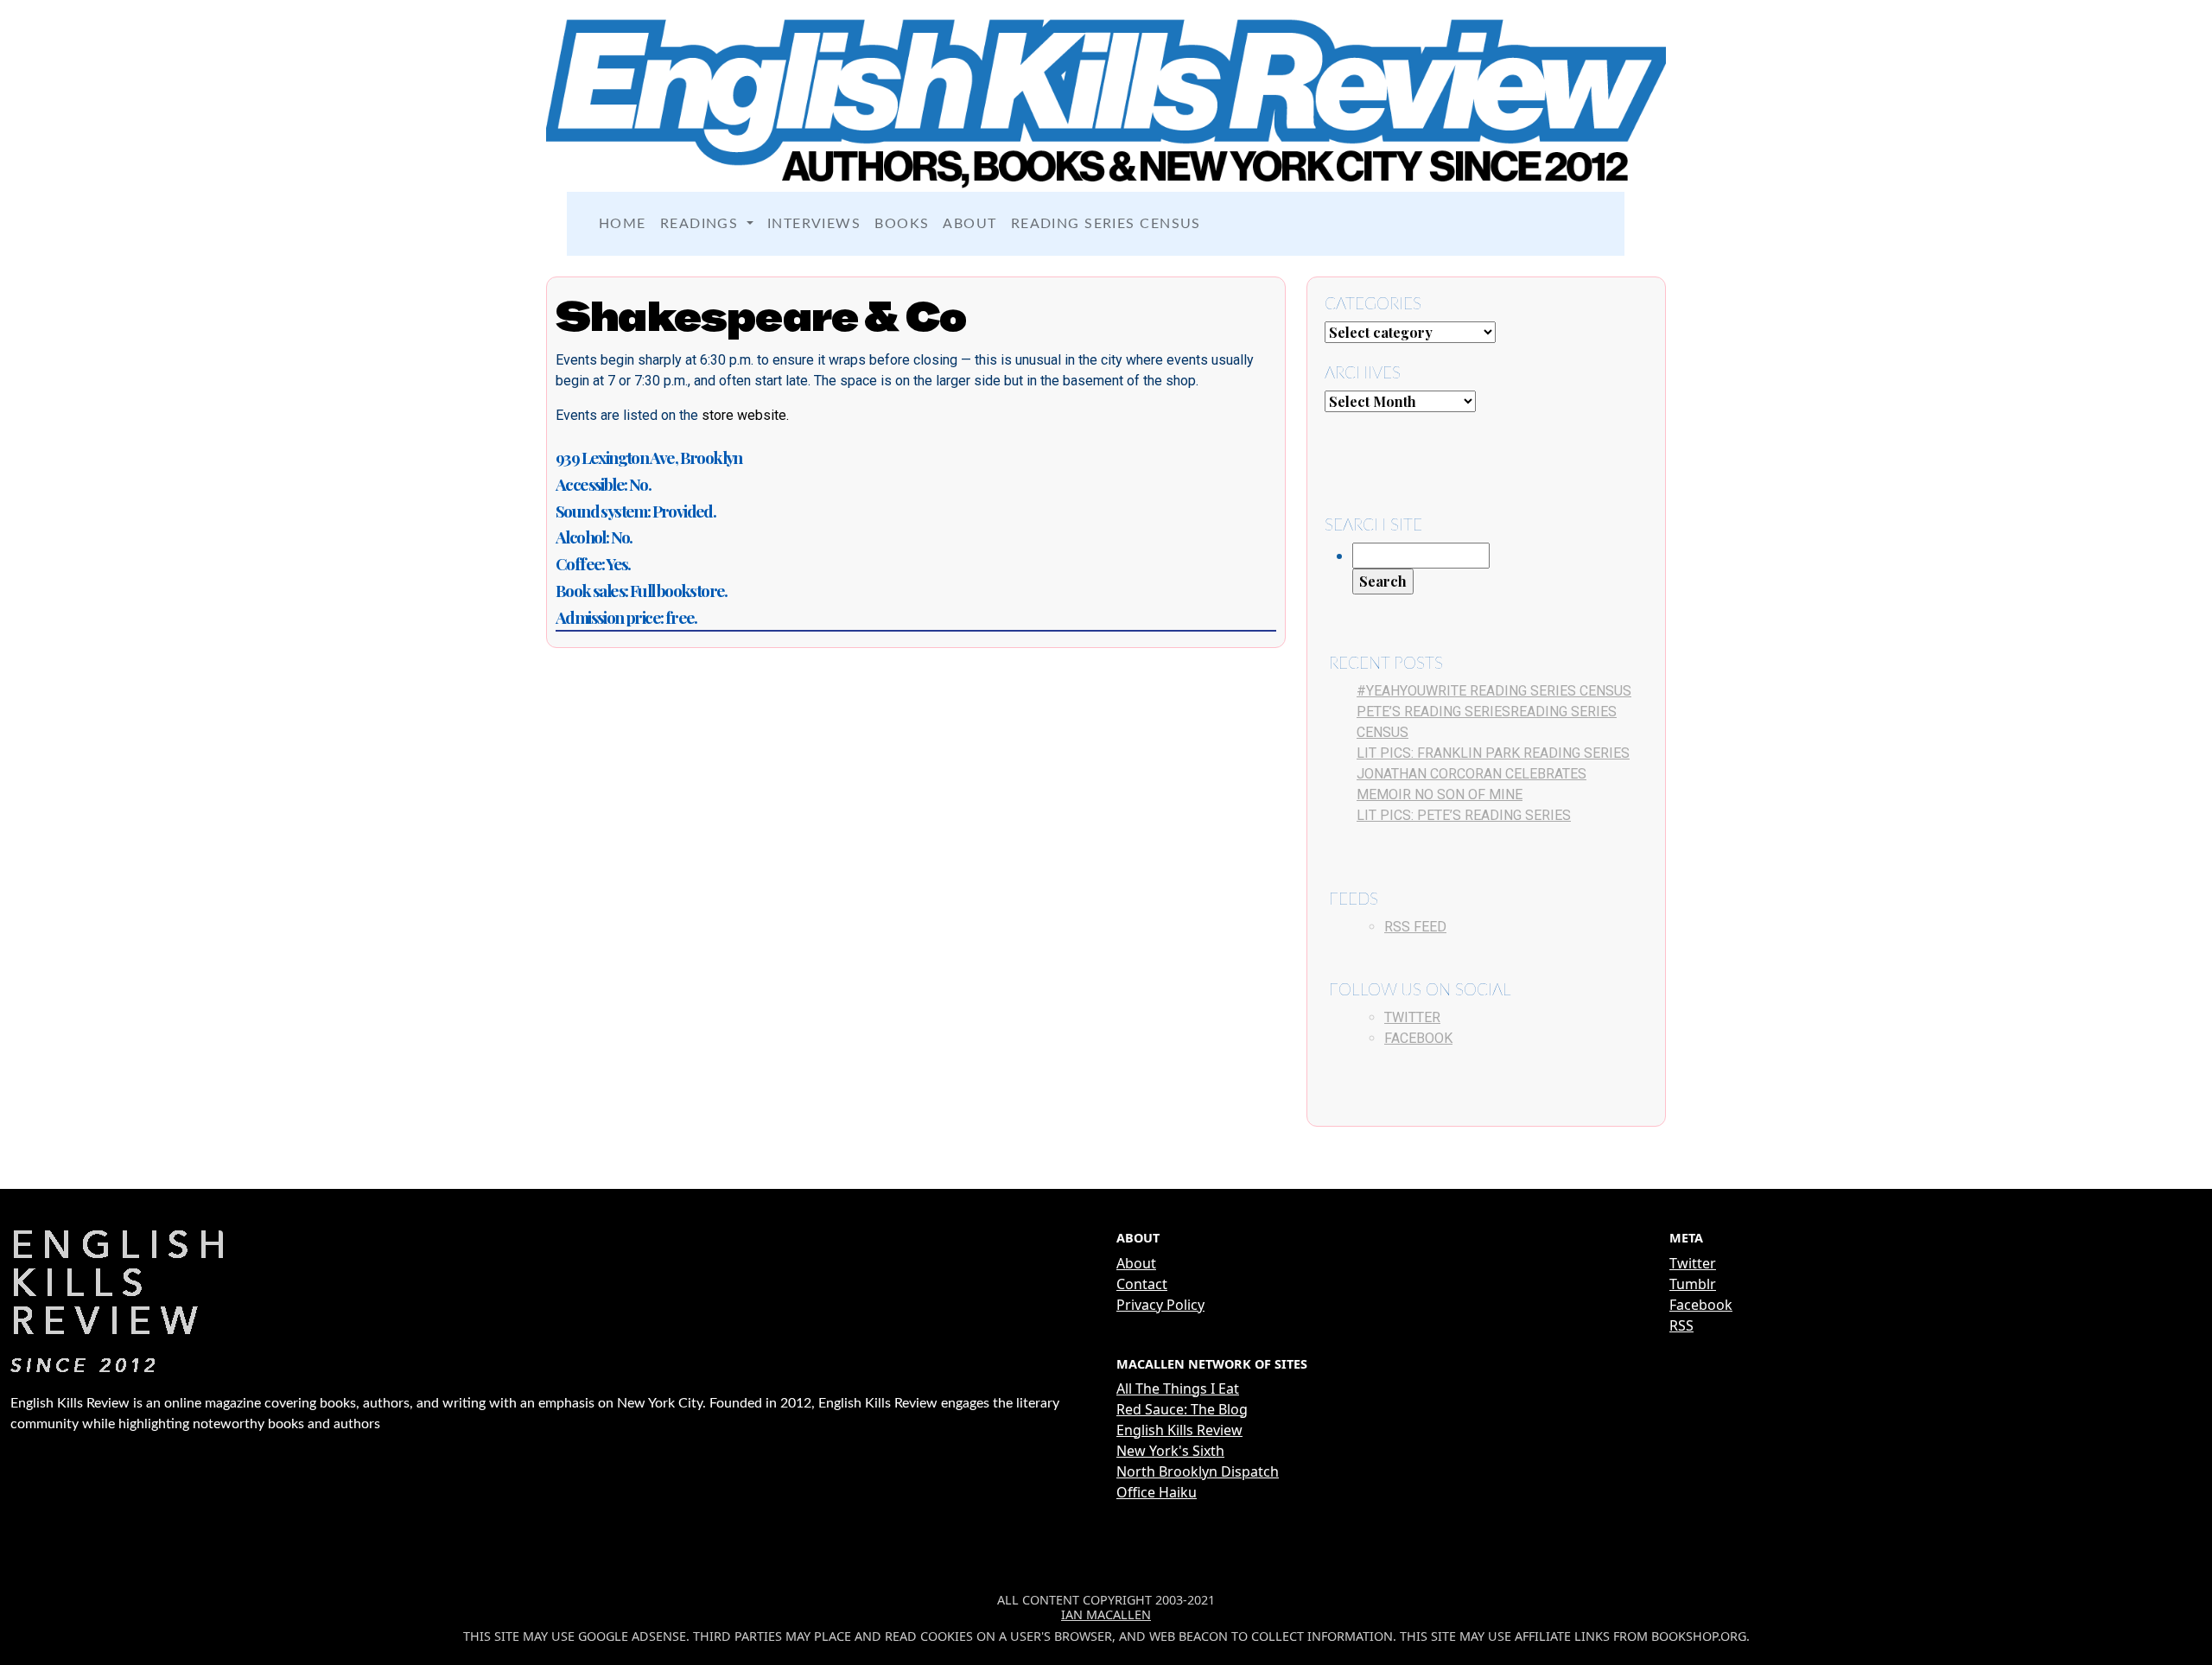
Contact (1142, 1284)
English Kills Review (1179, 1430)
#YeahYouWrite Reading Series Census (1494, 691)
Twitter (1412, 1017)
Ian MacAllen (1106, 1614)
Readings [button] (702, 224)
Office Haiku (1157, 1492)
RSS (1681, 1325)
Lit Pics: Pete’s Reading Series (1464, 815)
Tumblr (1693, 1284)
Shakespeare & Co (761, 316)
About (969, 224)
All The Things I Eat (1178, 1389)
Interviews (814, 224)
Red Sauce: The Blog (1182, 1409)
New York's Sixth (1170, 1451)
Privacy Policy (1160, 1305)
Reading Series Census (1106, 224)
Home (623, 224)
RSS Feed (1415, 927)
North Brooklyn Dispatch (1198, 1471)
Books (902, 224)
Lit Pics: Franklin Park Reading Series (1493, 753)
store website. (745, 415)
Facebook (1418, 1038)
